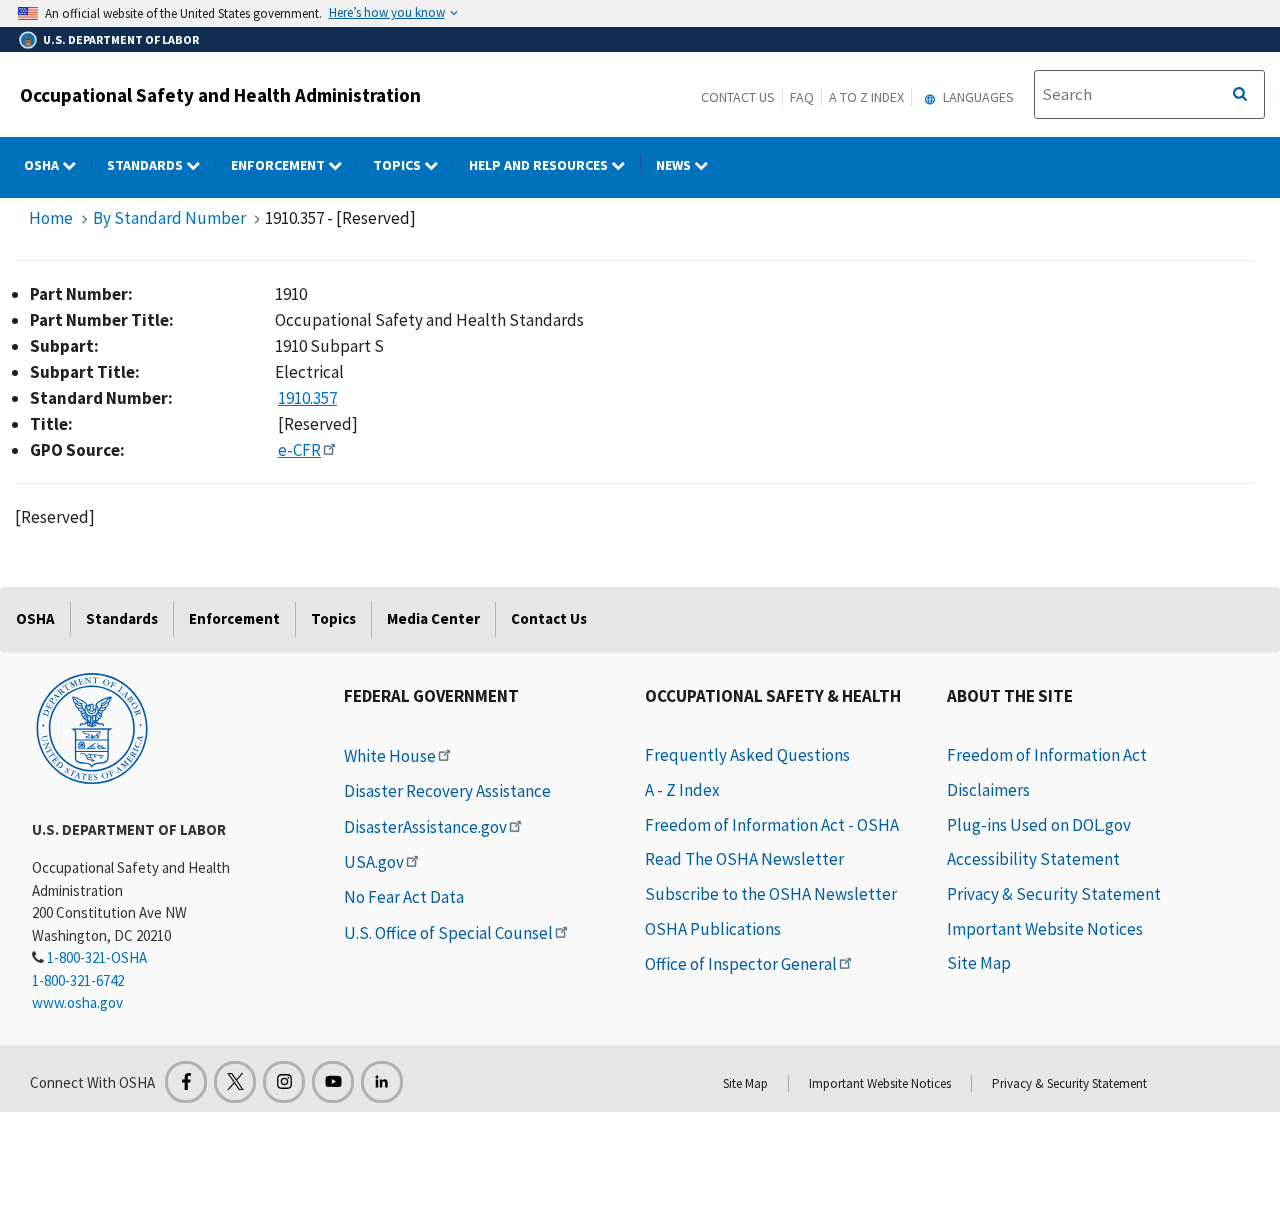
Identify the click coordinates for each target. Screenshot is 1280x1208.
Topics (398, 165)
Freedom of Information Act (1047, 755)
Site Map (979, 963)
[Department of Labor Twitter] (235, 1082)
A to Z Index (866, 97)
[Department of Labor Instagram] (284, 1082)
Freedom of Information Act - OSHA (772, 825)
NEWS (675, 165)
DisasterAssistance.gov (425, 827)
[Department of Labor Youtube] (333, 1082)
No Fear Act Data (404, 897)
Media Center (433, 618)
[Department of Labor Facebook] (186, 1082)
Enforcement (279, 165)
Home (51, 218)
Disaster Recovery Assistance (447, 791)
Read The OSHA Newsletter (744, 859)
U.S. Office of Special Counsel (448, 933)
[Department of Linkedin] (382, 1082)
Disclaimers (988, 790)
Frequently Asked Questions (747, 755)
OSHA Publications (713, 929)
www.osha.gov (77, 1002)
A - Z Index (682, 790)
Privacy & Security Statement (1054, 894)
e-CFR (299, 450)
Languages (977, 97)
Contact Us (738, 97)
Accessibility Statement (1033, 859)
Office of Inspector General (741, 964)
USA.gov (374, 862)
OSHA (43, 165)
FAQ (802, 97)
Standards (146, 165)
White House (390, 756)
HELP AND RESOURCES (540, 165)
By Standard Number (169, 218)
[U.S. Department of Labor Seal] (92, 727)
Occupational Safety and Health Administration (220, 95)
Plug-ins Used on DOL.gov (1039, 825)
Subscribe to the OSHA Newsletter (771, 894)
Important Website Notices (1045, 929)
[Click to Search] (1240, 95)
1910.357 (307, 398)
